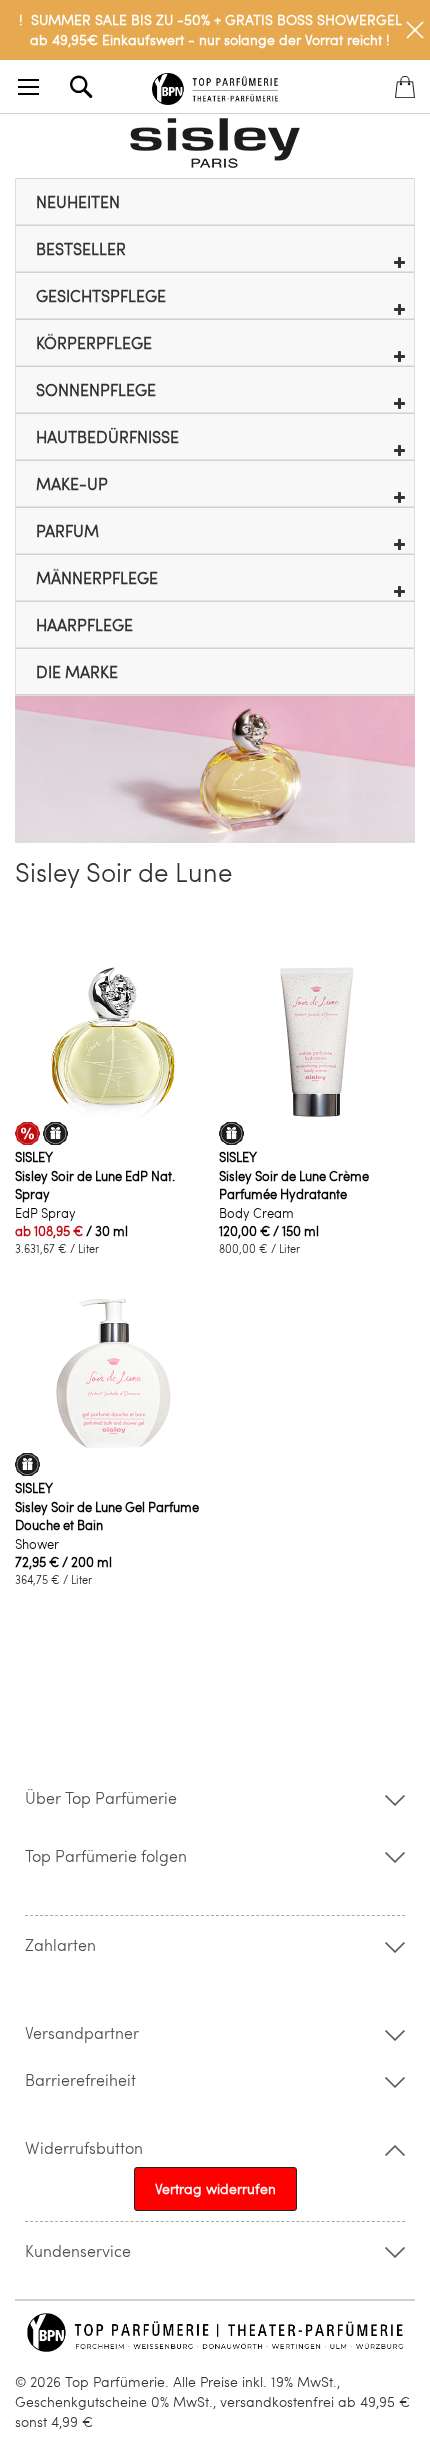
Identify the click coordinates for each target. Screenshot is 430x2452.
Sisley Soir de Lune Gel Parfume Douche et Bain (107, 1516)
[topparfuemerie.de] (215, 85)
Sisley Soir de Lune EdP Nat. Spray (95, 1185)
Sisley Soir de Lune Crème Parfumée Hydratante (294, 1185)
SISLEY (34, 1157)
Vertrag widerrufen (215, 2188)
